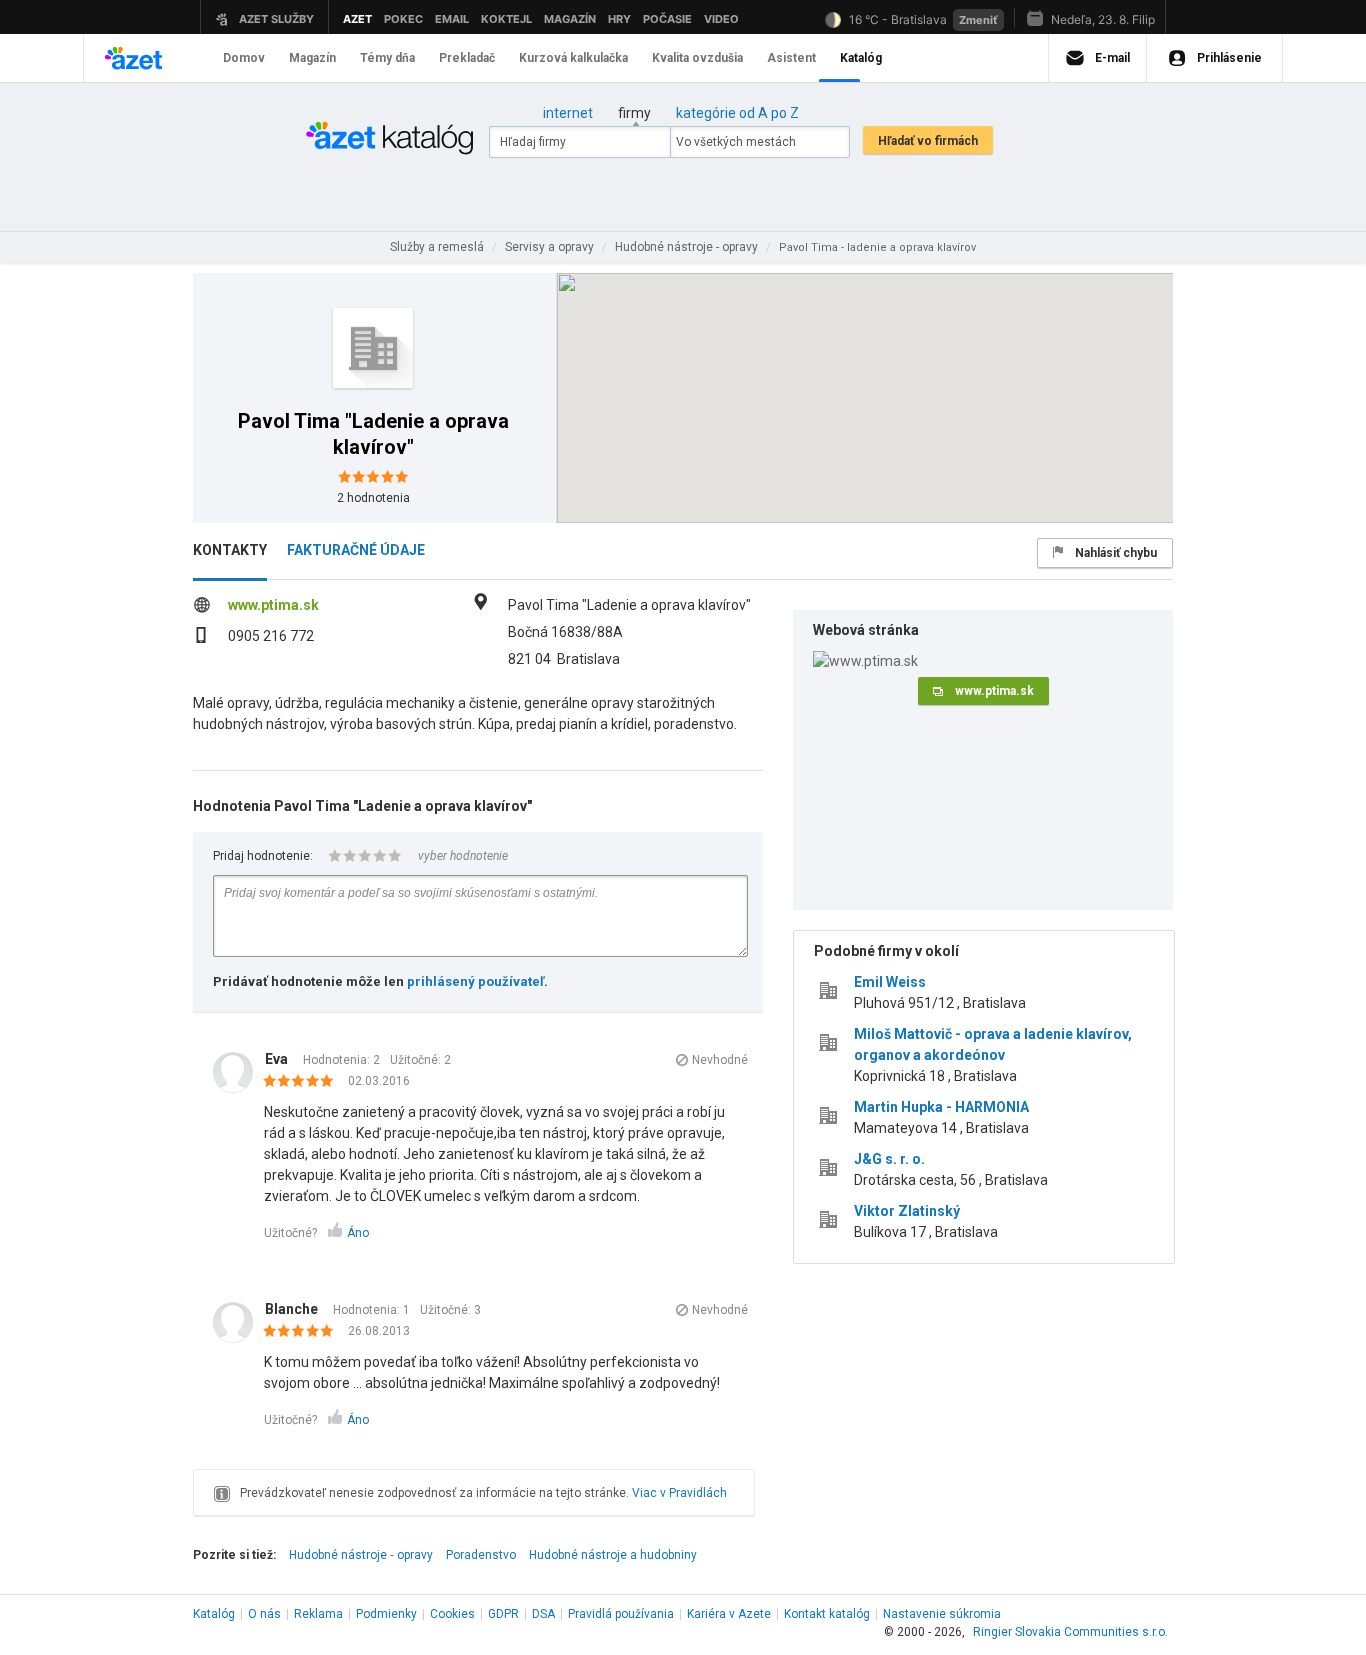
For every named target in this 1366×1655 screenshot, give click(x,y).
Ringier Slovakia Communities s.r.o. (1070, 1632)
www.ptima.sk (273, 605)
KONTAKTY (230, 550)
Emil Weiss (890, 982)
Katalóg (214, 1614)
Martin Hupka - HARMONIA (941, 1107)
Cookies (452, 1614)
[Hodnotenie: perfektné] (303, 1082)
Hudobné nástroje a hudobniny (613, 1555)
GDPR (503, 1614)
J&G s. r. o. (889, 1159)
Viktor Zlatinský (907, 1211)
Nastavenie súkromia (942, 1614)
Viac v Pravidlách (679, 1493)
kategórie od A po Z (737, 113)
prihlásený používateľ (475, 981)
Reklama (318, 1614)
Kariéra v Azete (729, 1614)
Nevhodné (720, 1060)
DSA (543, 1614)
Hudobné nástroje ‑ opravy (361, 1555)
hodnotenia (373, 498)
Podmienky (386, 1614)
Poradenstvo (481, 1555)
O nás (264, 1614)
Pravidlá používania (621, 1614)
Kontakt (827, 1614)
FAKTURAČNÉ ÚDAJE (356, 550)
